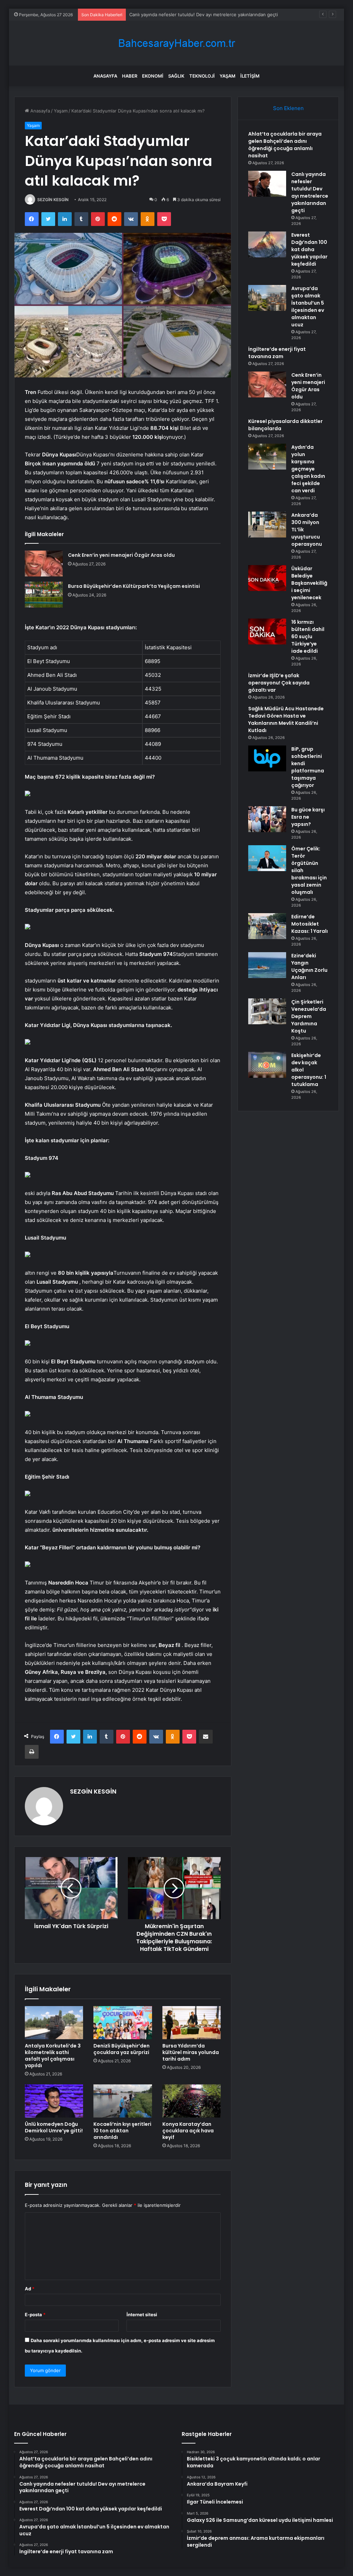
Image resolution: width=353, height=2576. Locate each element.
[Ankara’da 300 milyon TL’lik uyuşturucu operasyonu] (267, 525)
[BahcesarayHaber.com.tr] (176, 43)
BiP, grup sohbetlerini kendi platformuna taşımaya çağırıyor (308, 767)
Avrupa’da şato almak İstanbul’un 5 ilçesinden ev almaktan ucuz (308, 307)
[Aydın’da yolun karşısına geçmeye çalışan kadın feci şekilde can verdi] (267, 457)
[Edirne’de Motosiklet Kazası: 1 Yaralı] (267, 926)
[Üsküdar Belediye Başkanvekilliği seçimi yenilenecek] (267, 578)
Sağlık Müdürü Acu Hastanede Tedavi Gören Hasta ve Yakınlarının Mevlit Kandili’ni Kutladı (286, 719)
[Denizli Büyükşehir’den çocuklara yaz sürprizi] (123, 2023)
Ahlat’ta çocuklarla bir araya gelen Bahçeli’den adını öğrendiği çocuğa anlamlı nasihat (285, 145)
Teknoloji (202, 76)
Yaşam (228, 76)
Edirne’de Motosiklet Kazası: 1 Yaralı (310, 924)
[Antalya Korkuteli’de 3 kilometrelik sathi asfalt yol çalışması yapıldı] (54, 2023)
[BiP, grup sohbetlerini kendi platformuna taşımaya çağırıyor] (267, 758)
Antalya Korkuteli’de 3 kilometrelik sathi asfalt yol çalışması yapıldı (53, 2056)
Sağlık (176, 76)
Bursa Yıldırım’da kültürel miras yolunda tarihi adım (191, 2052)
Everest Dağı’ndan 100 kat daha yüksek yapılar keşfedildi (190, 14)
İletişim (250, 76)
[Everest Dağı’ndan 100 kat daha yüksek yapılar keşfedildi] (267, 244)
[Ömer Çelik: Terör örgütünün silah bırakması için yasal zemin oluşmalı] (267, 858)
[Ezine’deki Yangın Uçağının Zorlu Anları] (267, 965)
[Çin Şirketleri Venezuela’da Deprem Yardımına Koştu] (267, 1011)
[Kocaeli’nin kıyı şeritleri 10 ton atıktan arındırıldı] (123, 2101)
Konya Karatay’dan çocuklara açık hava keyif (188, 2131)
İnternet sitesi (142, 2315)
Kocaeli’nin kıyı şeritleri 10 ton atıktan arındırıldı (122, 2131)
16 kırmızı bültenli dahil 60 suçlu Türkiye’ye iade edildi (308, 636)
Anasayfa (105, 76)
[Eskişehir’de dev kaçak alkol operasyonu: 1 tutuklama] (267, 1065)
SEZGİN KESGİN (53, 200)
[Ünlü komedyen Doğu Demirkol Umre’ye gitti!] (54, 2101)
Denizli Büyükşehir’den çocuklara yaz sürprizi (122, 2049)
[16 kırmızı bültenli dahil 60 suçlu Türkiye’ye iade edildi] (267, 631)
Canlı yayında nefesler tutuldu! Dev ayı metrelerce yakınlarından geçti (310, 192)
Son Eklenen (288, 108)
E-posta (35, 2315)
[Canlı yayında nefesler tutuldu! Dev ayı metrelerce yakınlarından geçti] (267, 184)
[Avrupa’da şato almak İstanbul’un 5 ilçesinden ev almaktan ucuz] (267, 298)
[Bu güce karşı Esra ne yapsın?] (267, 819)
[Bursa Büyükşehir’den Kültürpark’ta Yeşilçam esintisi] (44, 595)
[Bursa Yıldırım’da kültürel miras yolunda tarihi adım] (192, 2023)
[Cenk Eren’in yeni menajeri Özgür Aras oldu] (44, 564)
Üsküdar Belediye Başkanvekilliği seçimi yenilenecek (309, 583)
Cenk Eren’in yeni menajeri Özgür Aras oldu (121, 555)
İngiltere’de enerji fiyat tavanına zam (277, 353)
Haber (130, 76)
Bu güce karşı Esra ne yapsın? (308, 817)
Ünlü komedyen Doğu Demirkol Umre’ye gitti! (54, 2127)
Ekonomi (153, 76)
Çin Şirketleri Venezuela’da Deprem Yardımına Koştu (309, 1016)
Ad (30, 2289)
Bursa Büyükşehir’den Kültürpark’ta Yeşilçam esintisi (134, 586)
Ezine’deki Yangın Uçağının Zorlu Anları (309, 966)
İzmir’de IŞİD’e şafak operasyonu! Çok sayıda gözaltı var (279, 683)
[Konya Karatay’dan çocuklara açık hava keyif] (192, 2101)
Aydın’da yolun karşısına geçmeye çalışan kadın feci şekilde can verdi (308, 469)
